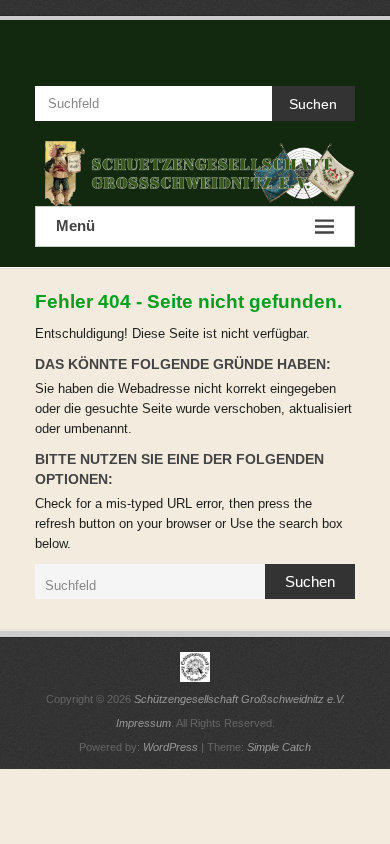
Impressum (143, 723)
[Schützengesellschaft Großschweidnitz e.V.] (195, 173)
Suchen (313, 104)
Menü (75, 225)
